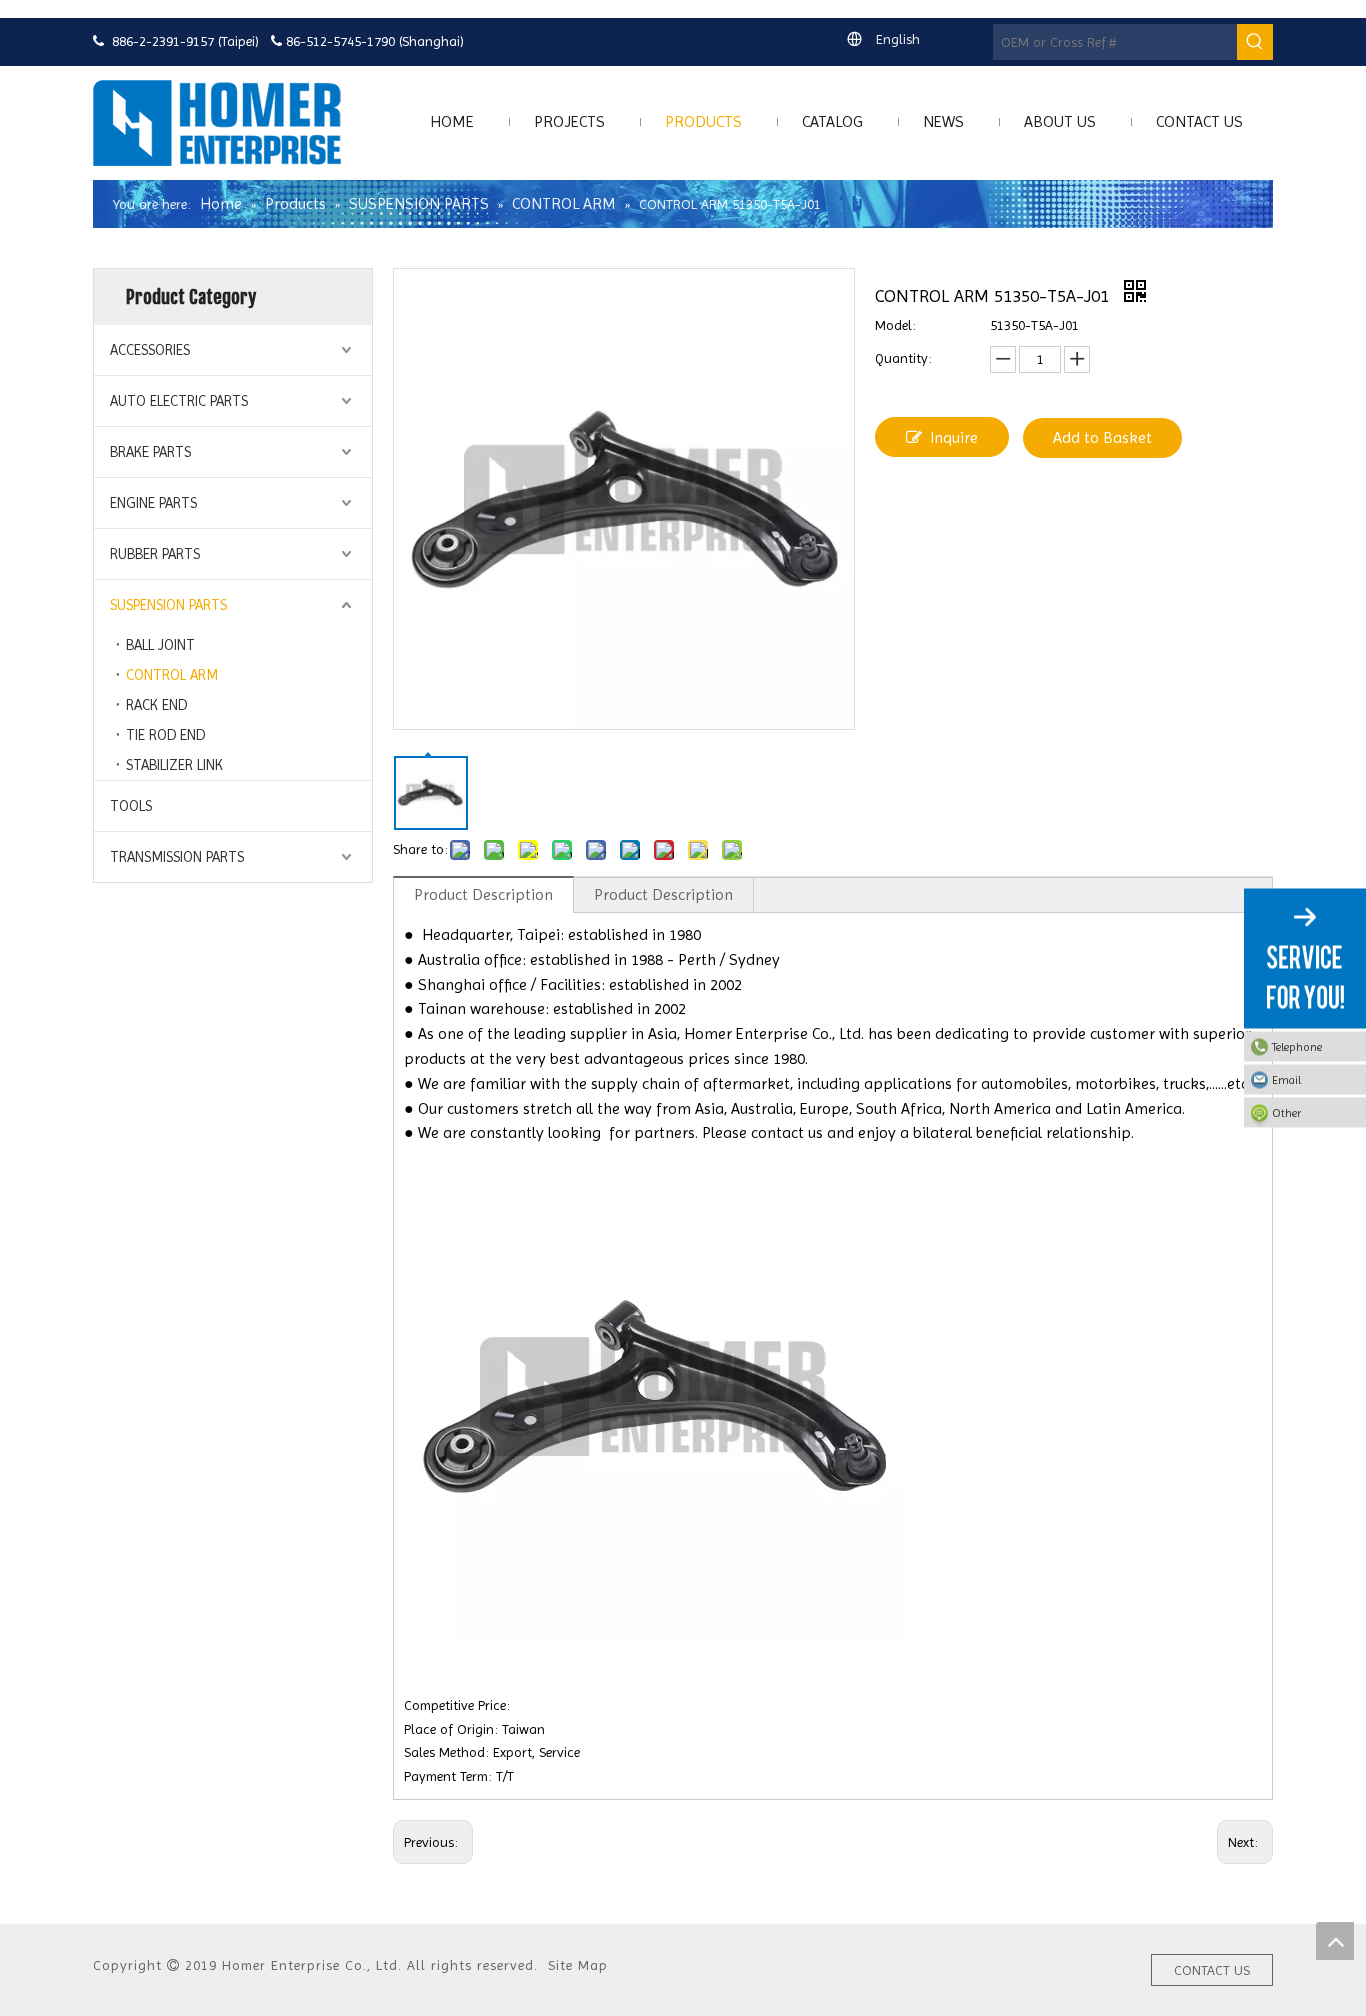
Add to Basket (1102, 437)
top (1335, 1941)
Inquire (954, 437)
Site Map (578, 1965)
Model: (895, 325)
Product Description (483, 894)
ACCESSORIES (150, 350)
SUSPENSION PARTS (168, 605)
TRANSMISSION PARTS (177, 857)
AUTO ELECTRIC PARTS (179, 401)
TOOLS (131, 806)
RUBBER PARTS (155, 554)
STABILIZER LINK (174, 765)
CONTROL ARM (172, 675)
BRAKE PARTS (150, 452)
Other (1286, 1113)
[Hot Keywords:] (1255, 42)
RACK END (156, 705)
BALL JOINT (160, 645)
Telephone (1297, 1047)
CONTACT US (1212, 1970)
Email (1286, 1080)
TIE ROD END (165, 735)
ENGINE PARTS (153, 503)
